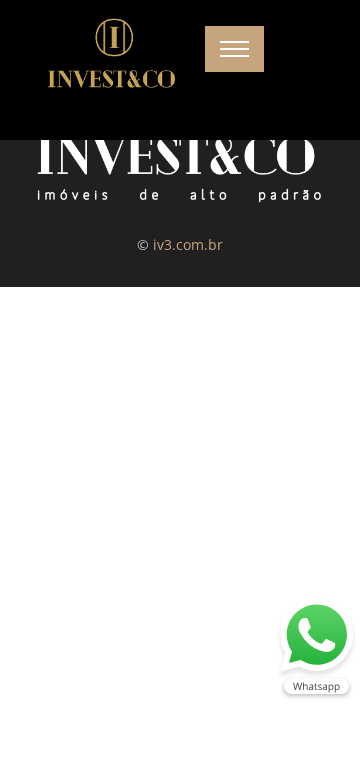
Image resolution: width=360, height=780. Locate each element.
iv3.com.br (188, 244)
